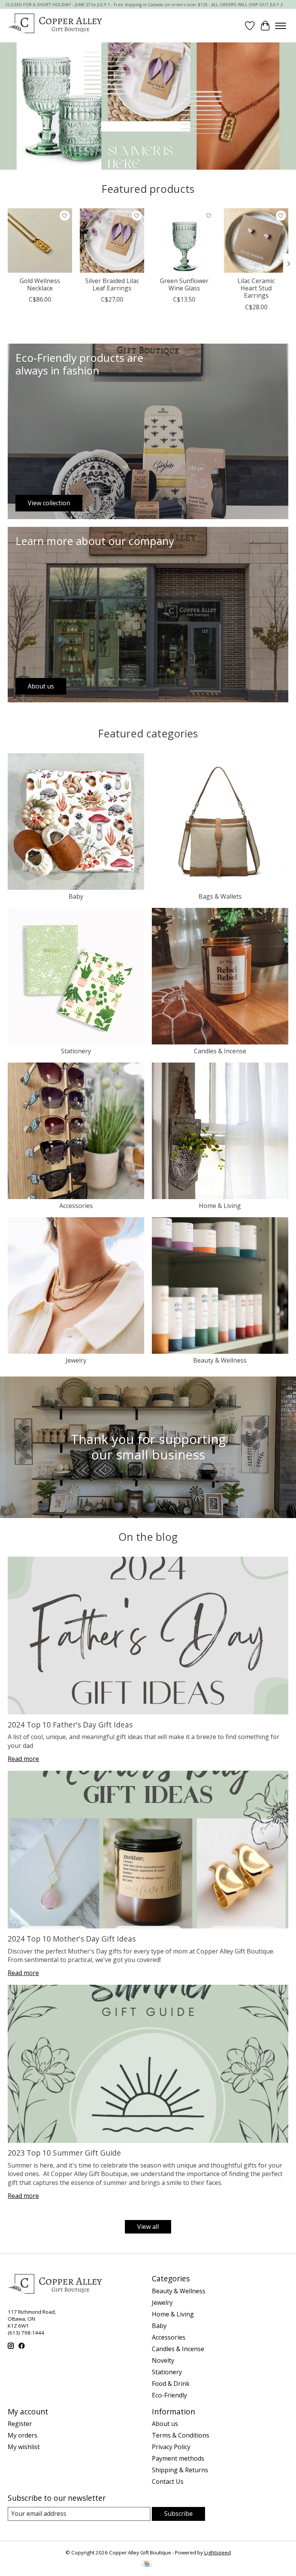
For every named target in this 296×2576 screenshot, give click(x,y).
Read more (23, 1759)
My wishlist (24, 2447)
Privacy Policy (171, 2447)
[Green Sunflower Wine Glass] (184, 240)
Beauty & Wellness (220, 1360)
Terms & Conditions (181, 2435)
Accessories (76, 1206)
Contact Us (168, 2482)
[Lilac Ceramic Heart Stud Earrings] (256, 240)
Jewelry (76, 1360)
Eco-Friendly (169, 2395)
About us (165, 2424)
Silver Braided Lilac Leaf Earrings (112, 284)
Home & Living (220, 1206)
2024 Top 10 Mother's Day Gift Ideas (72, 1939)
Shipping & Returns (180, 2470)
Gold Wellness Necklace (40, 284)
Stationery (76, 1051)
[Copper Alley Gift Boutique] (55, 26)
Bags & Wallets (220, 896)
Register (20, 2424)
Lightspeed (218, 2552)
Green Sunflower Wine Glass (184, 284)
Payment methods (178, 2458)
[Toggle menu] (281, 26)
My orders (23, 2435)
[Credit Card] (147, 2564)
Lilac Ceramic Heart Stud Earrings (256, 288)
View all (148, 2227)
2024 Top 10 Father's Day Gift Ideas (70, 1725)
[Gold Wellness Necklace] (40, 240)
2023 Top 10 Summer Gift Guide (64, 2153)
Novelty (163, 2360)
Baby (76, 896)
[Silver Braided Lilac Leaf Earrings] (112, 240)
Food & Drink (171, 2384)
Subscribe (178, 2514)
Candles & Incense (220, 1051)
